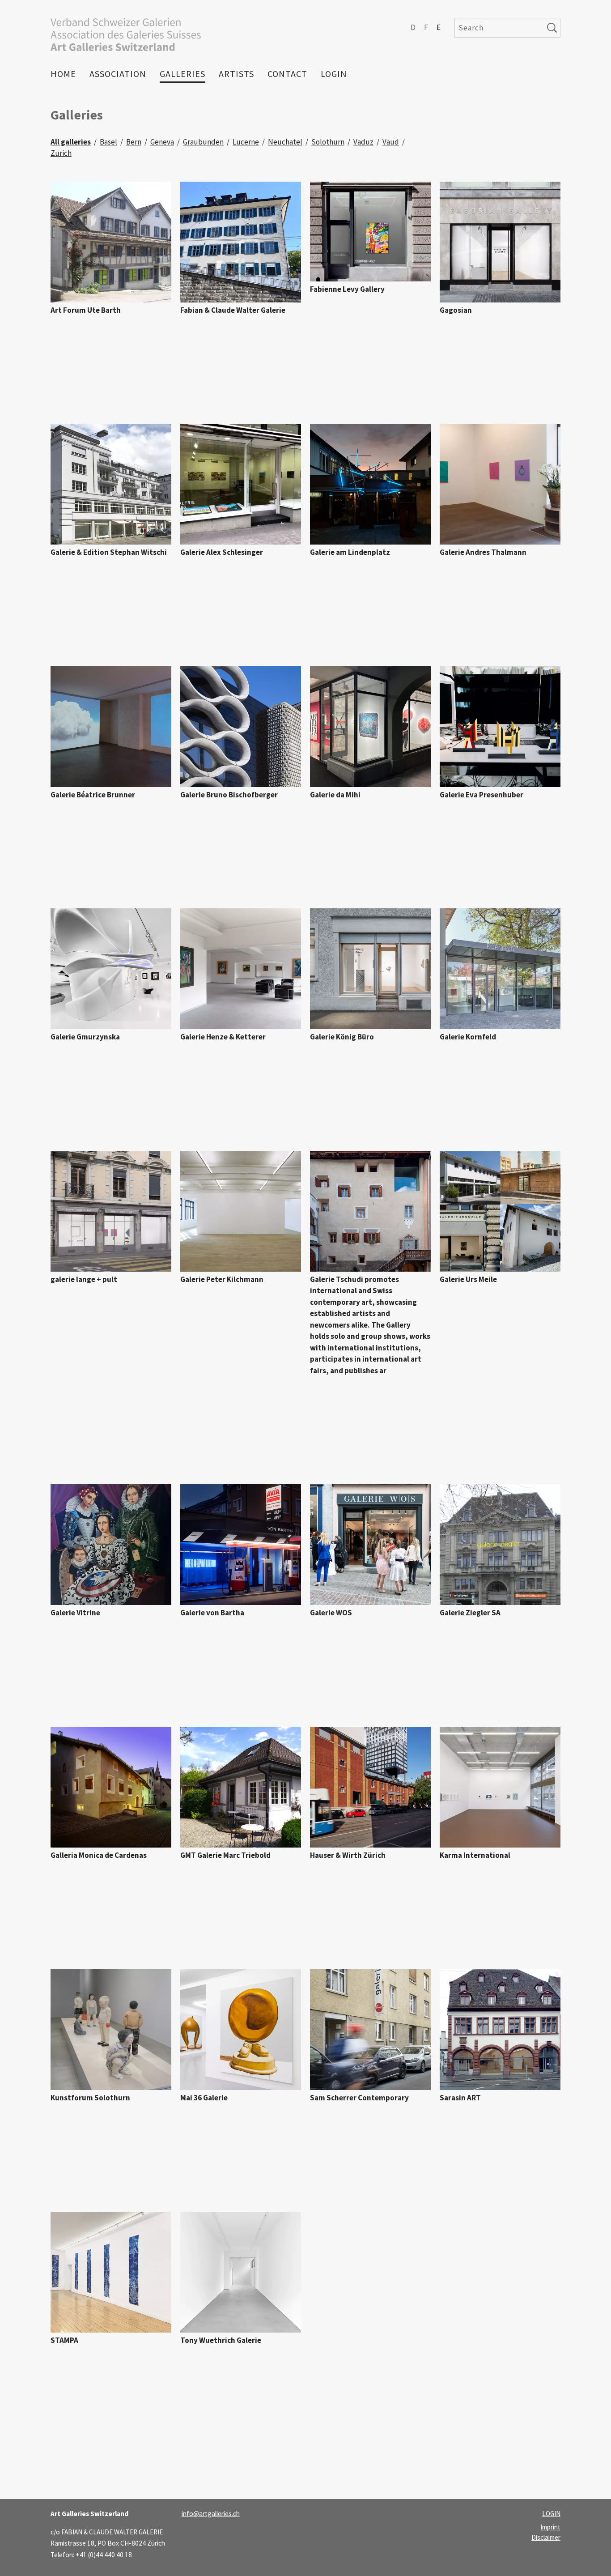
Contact (287, 74)
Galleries (182, 74)
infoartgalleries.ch (211, 2514)
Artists (236, 74)
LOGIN (551, 2514)
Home (63, 74)
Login (334, 74)
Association (118, 74)
